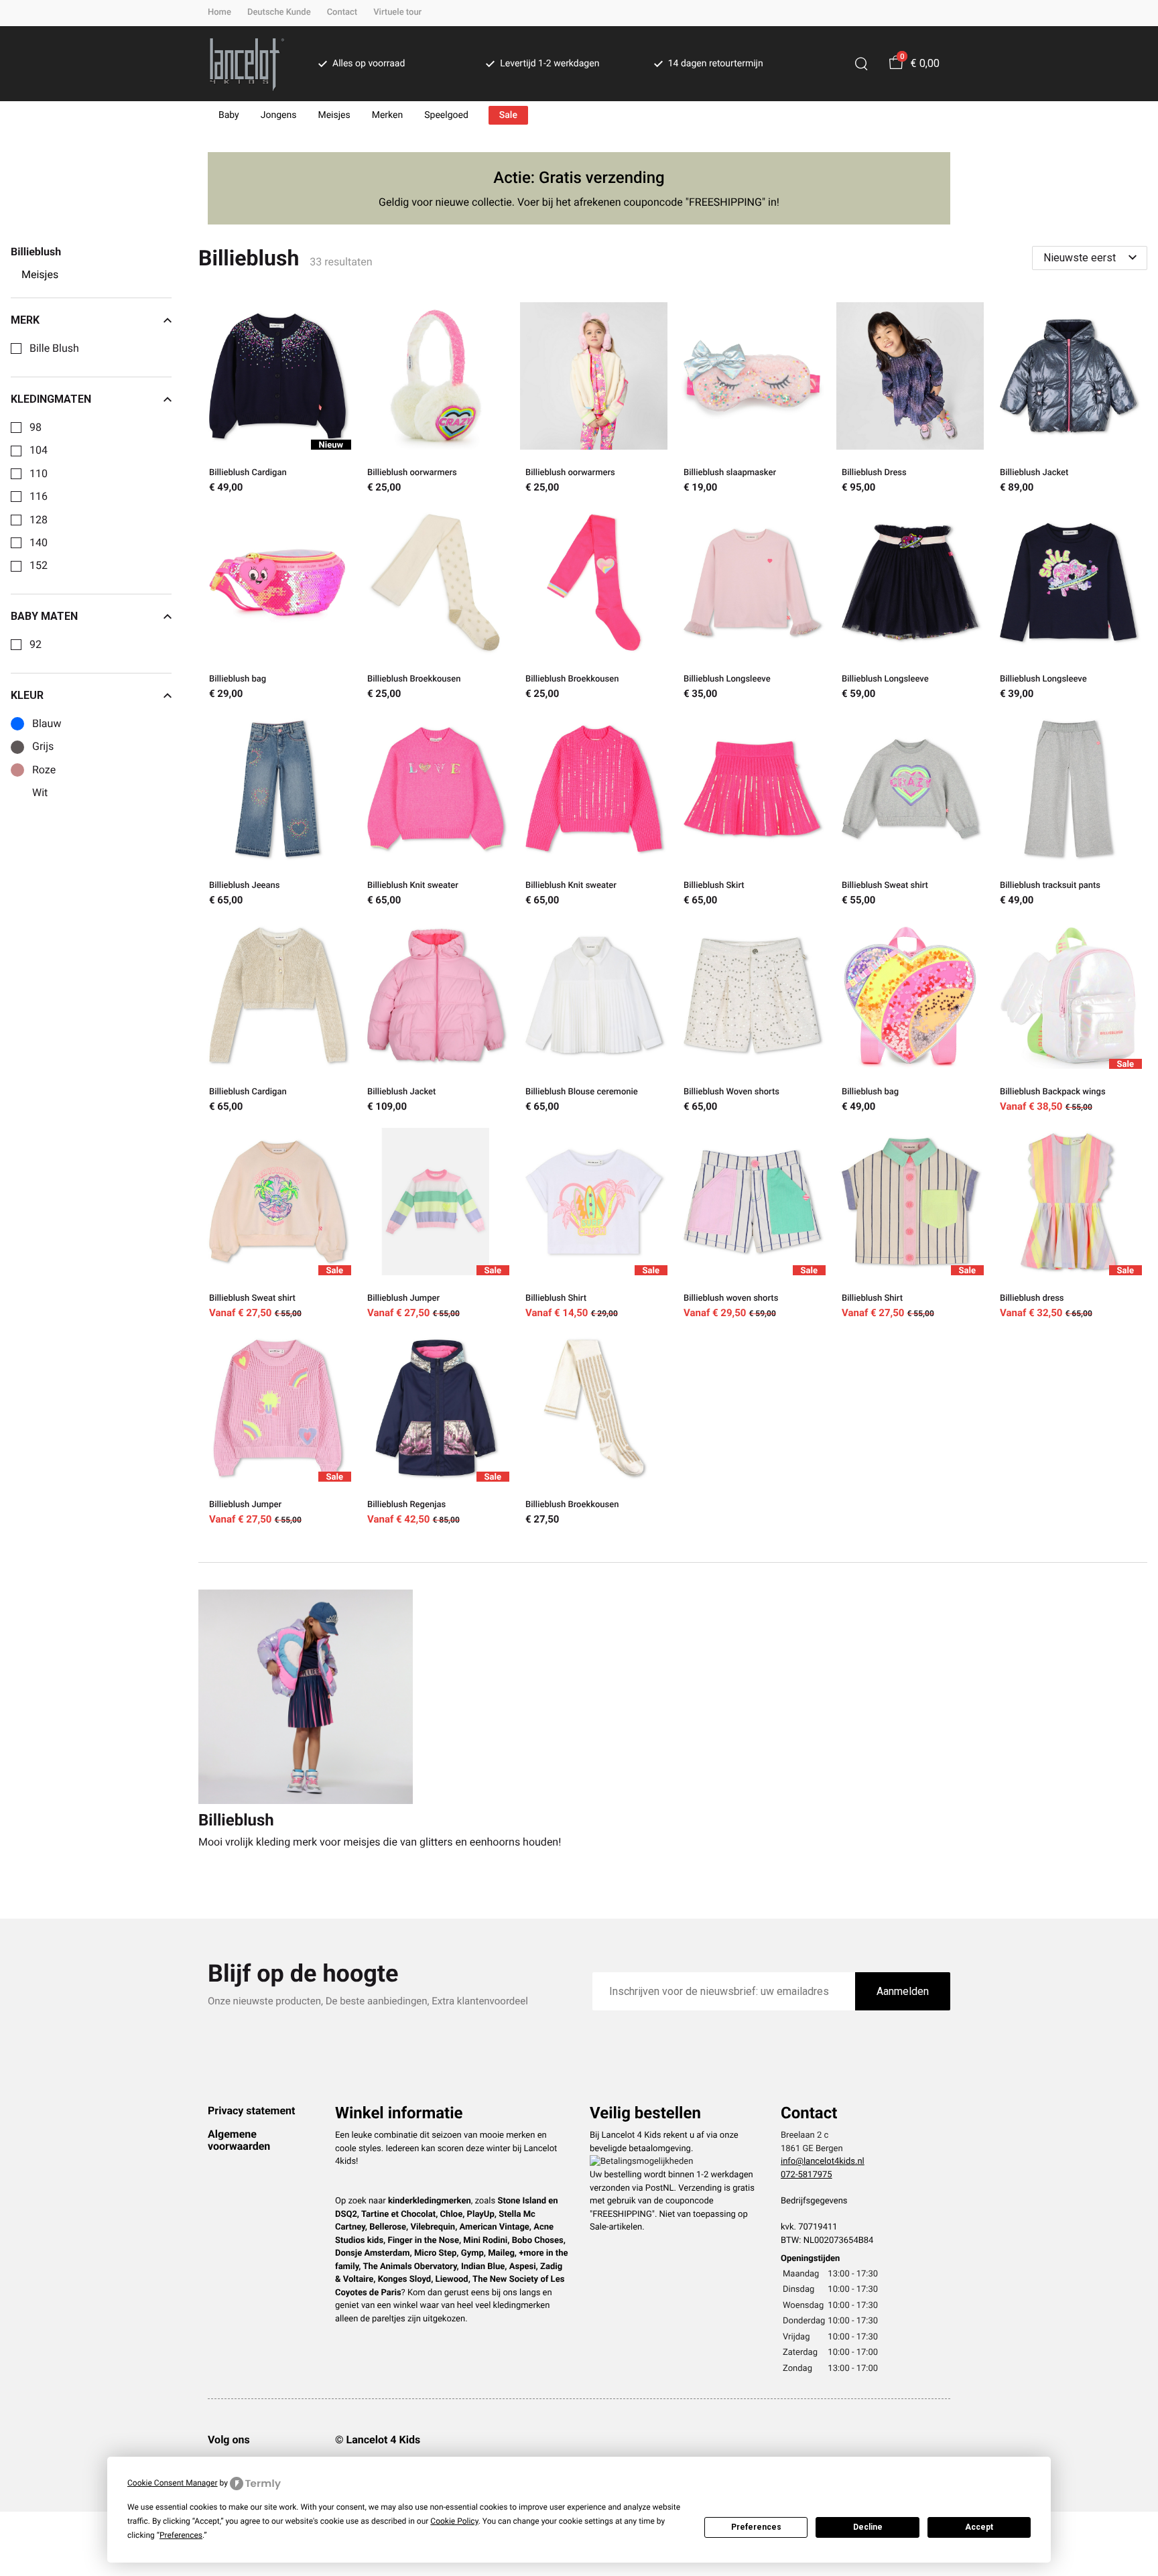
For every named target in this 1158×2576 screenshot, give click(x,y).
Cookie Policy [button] (454, 2521)
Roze (44, 770)
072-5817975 (807, 2175)
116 (39, 497)
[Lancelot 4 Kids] (247, 64)
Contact (342, 12)
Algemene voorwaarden (239, 2140)
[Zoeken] (861, 64)
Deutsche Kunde (279, 12)
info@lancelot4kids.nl (823, 2162)
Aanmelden (903, 1991)
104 (39, 450)
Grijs (43, 747)
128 (39, 520)
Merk (25, 320)
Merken (388, 115)
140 (39, 543)
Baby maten (44, 617)
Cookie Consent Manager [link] (173, 2483)
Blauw (47, 724)
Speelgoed (446, 115)
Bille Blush (54, 348)
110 (39, 474)
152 (39, 566)
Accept (979, 2527)
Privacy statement (251, 2111)
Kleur (27, 696)
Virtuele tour (397, 12)
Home (219, 12)
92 (36, 645)
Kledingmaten (51, 399)
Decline (868, 2527)
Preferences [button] (181, 2535)
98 (36, 428)
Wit (40, 793)
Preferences (756, 2527)
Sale (508, 115)
